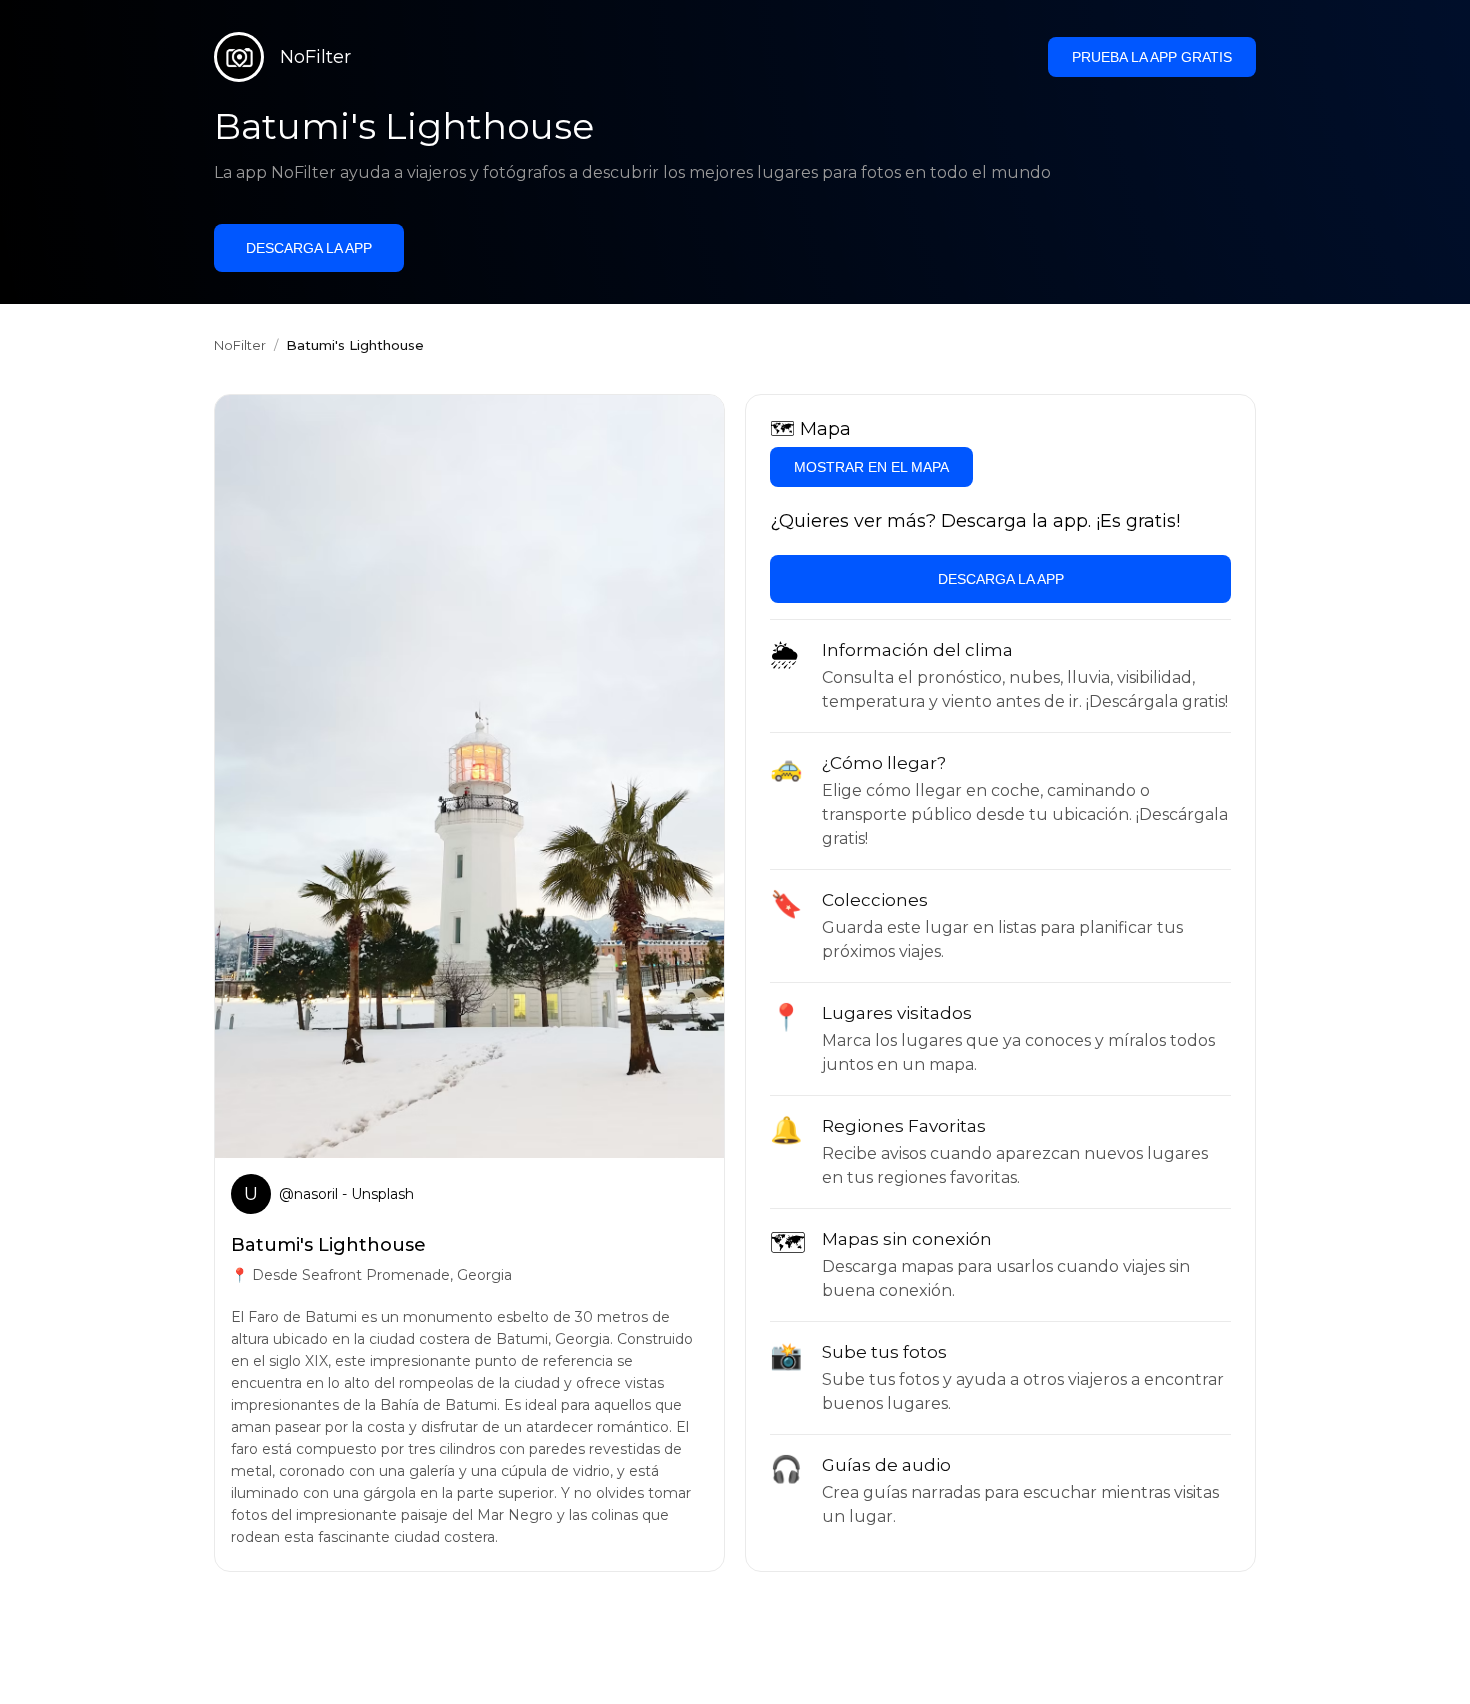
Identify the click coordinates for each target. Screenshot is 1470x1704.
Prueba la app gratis (1152, 57)
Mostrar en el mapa (871, 467)
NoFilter (240, 345)
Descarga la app (309, 248)
